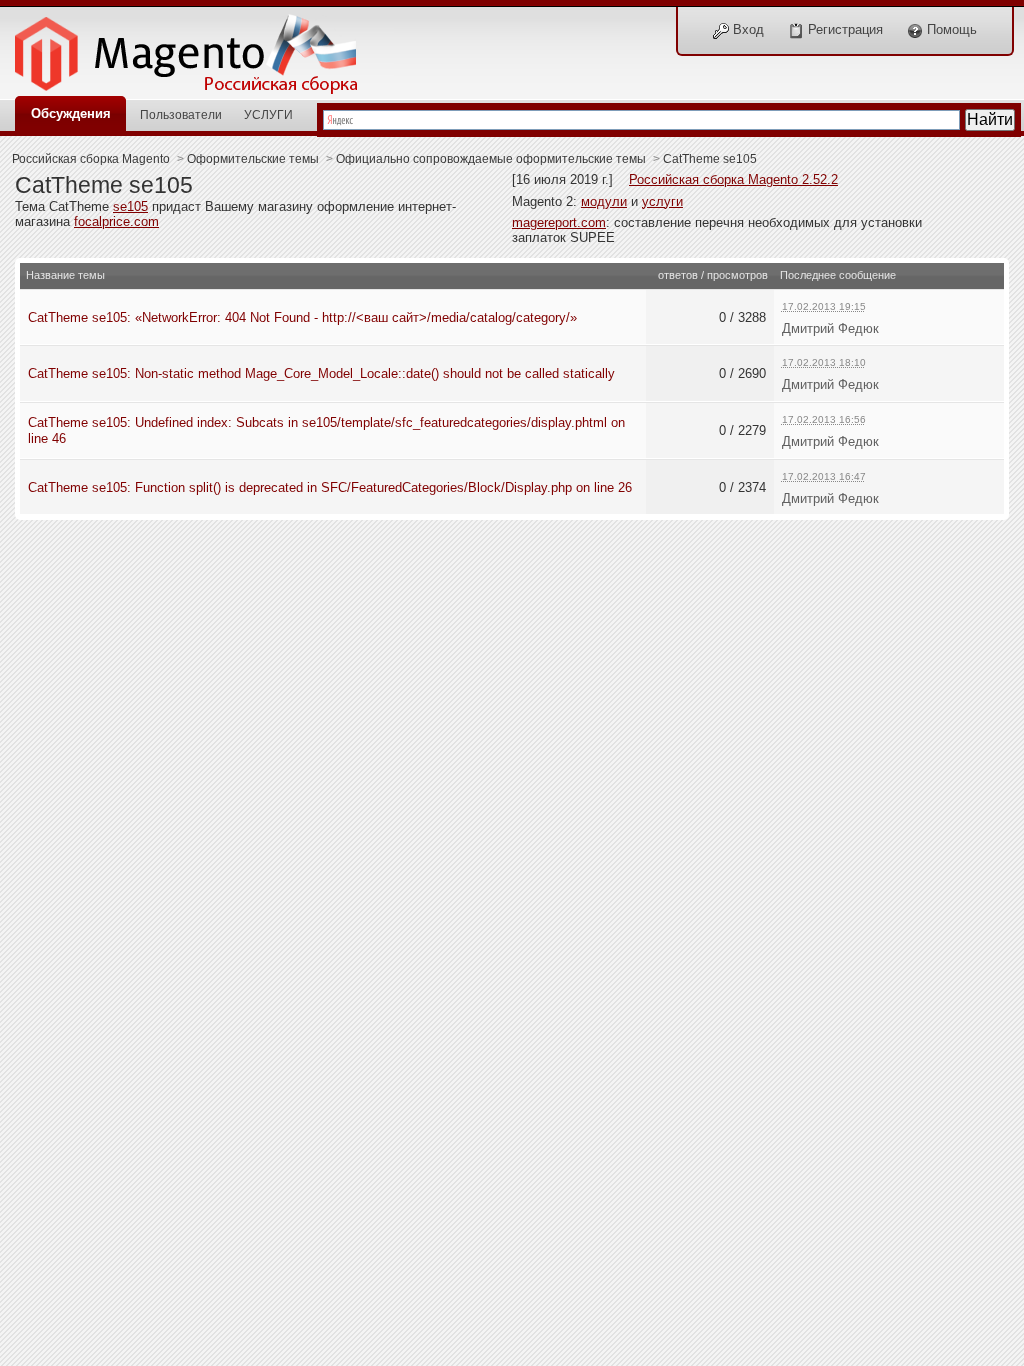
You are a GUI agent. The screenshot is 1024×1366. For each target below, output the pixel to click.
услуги (662, 201)
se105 (130, 206)
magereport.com (559, 222)
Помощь (950, 29)
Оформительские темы (253, 158)
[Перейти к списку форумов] (197, 48)
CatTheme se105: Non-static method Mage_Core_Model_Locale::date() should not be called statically (321, 373)
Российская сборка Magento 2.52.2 (733, 179)
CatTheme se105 (710, 158)
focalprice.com (116, 221)
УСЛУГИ (268, 114)
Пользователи (181, 114)
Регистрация (843, 29)
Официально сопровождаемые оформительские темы (491, 158)
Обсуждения (71, 113)
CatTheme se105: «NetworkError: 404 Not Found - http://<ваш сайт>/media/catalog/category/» (302, 317)
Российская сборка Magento (91, 158)
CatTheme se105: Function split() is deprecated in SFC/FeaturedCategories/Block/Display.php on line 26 (330, 487)
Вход (746, 29)
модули (604, 201)
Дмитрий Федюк (830, 328)
